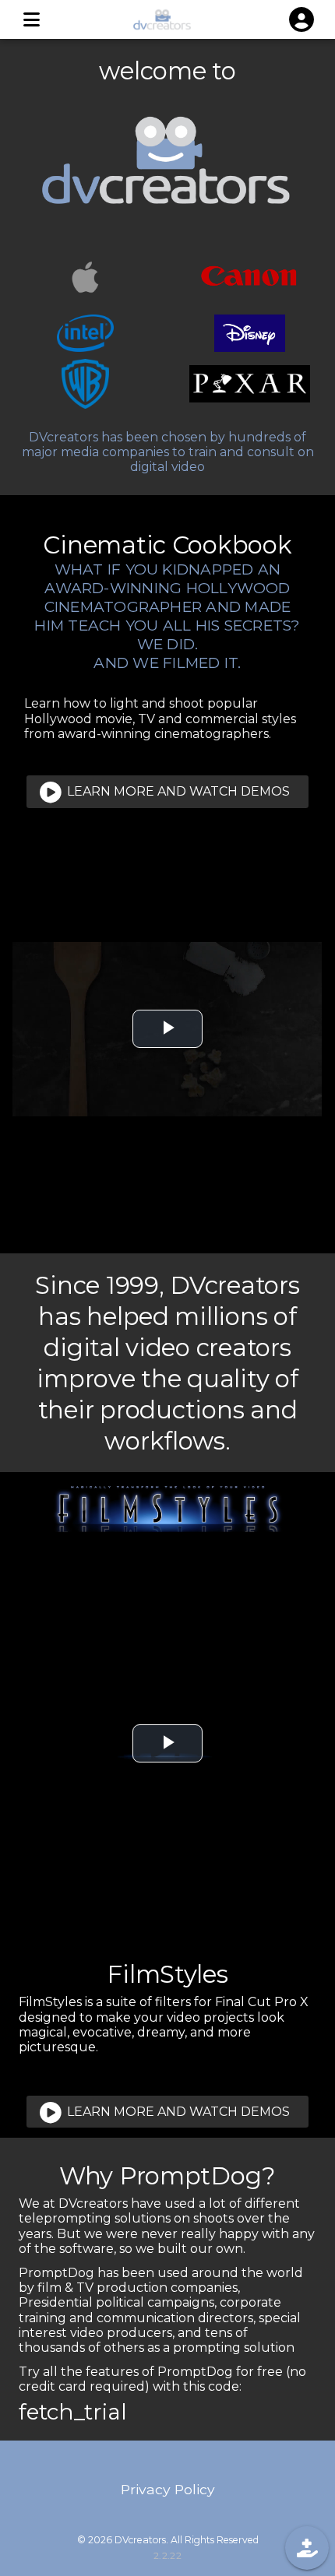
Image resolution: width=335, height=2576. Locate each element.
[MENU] (31, 19)
